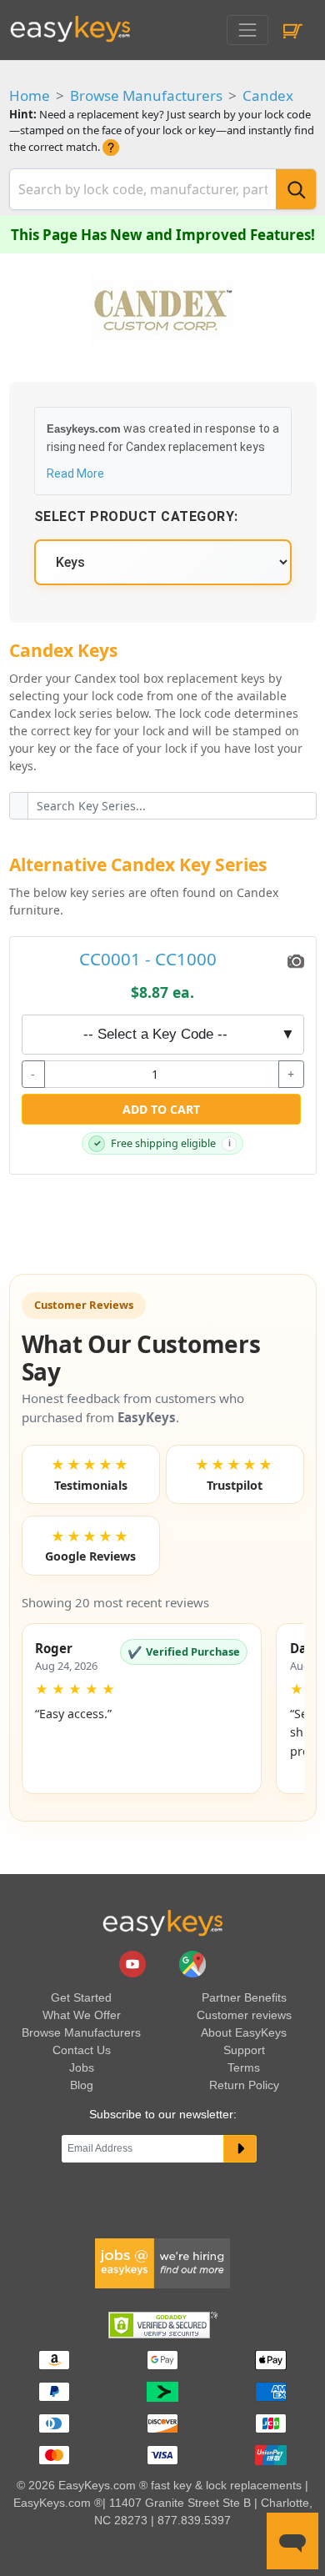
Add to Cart (161, 1109)
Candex (268, 95)
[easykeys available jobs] (162, 2263)
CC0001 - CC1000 (148, 959)
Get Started (81, 1997)
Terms (244, 2067)
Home (30, 95)
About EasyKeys (244, 2032)
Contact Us (82, 2050)
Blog (82, 2085)
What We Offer (82, 2015)
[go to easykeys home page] (162, 1922)
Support (244, 2050)
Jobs (82, 2067)
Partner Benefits (244, 1997)
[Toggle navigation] (247, 30)
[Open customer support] (292, 2541)
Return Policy (244, 2085)
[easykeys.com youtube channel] (134, 1962)
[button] (142, 1709)
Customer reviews (244, 2015)
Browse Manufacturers (146, 95)
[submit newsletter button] (240, 2149)
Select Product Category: (136, 516)
